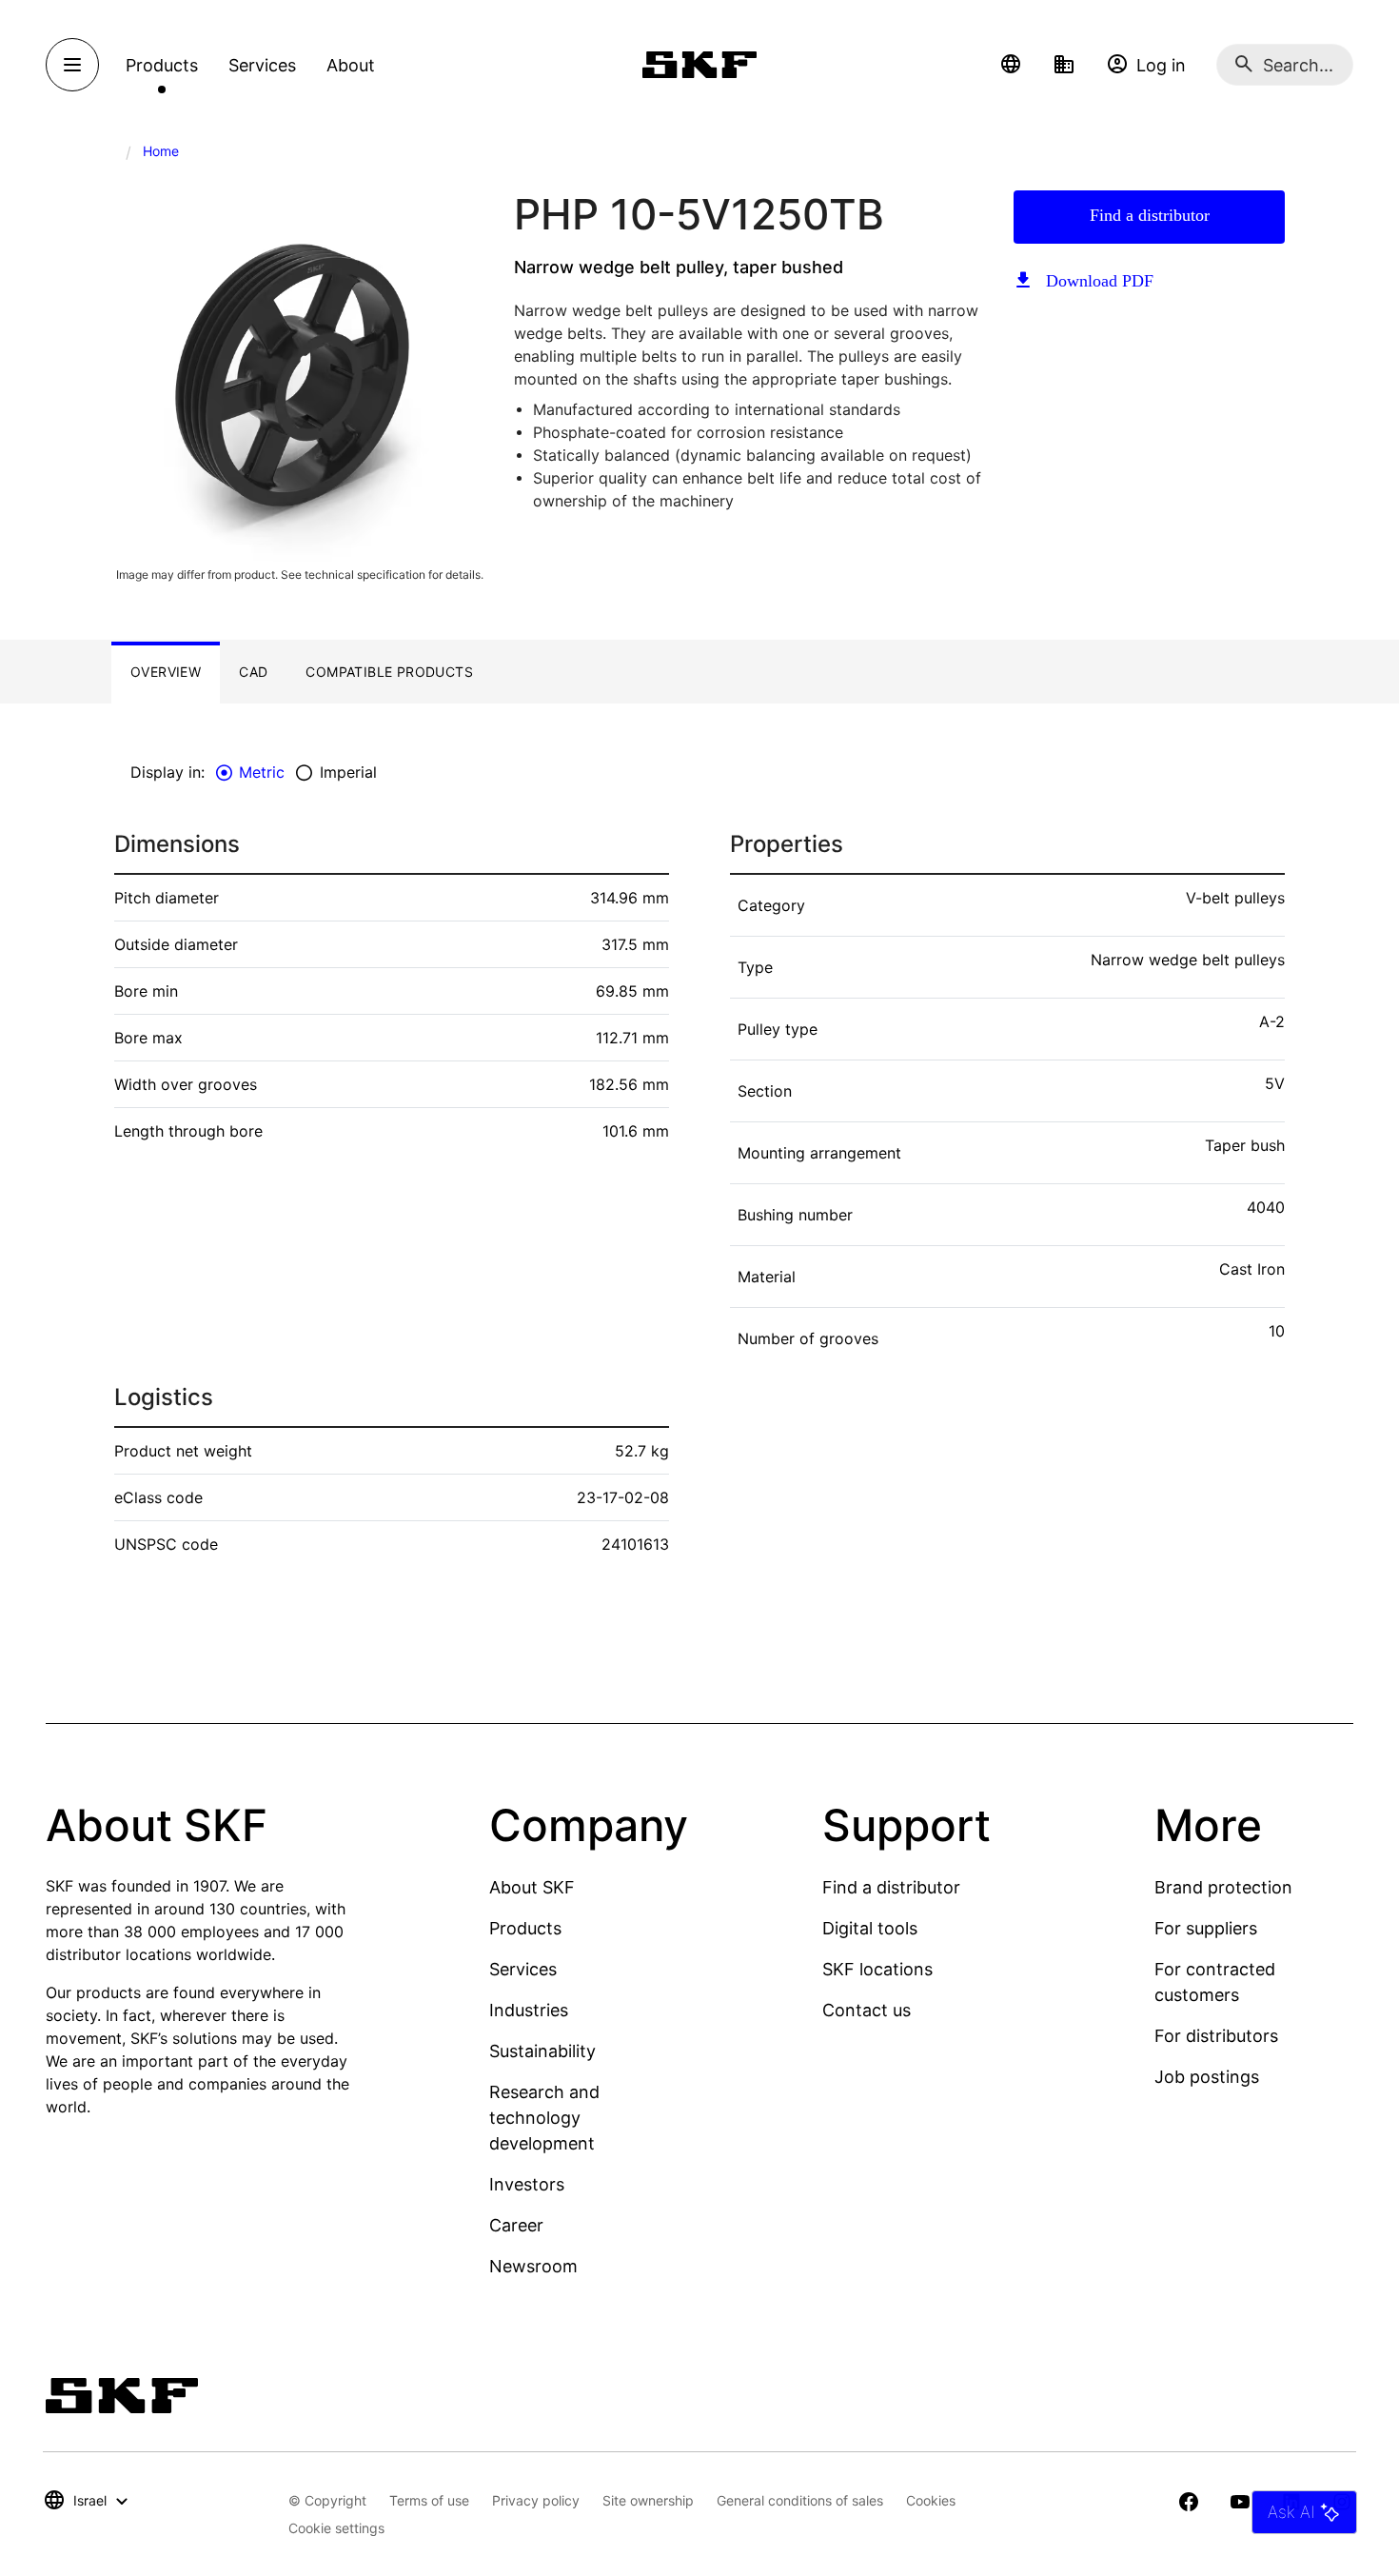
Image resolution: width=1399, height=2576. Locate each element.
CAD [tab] (253, 672)
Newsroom (533, 2266)
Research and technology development (544, 2118)
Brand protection (1223, 1887)
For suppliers (1206, 1928)
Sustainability (542, 2051)
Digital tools (870, 1928)
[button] (1011, 65)
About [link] (351, 65)
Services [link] (262, 65)
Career (516, 2225)
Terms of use (429, 2500)
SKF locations (877, 1969)
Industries (529, 2010)
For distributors (1216, 2036)
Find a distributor (1150, 215)
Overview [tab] (166, 672)
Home (161, 151)
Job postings (1207, 2077)
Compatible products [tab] (389, 672)
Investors (527, 2184)
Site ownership (648, 2500)
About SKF (532, 1887)
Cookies (931, 2500)
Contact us (867, 2010)
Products (525, 1928)
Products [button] (162, 65)
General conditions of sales (800, 2500)
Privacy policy (536, 2500)
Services (523, 1969)
